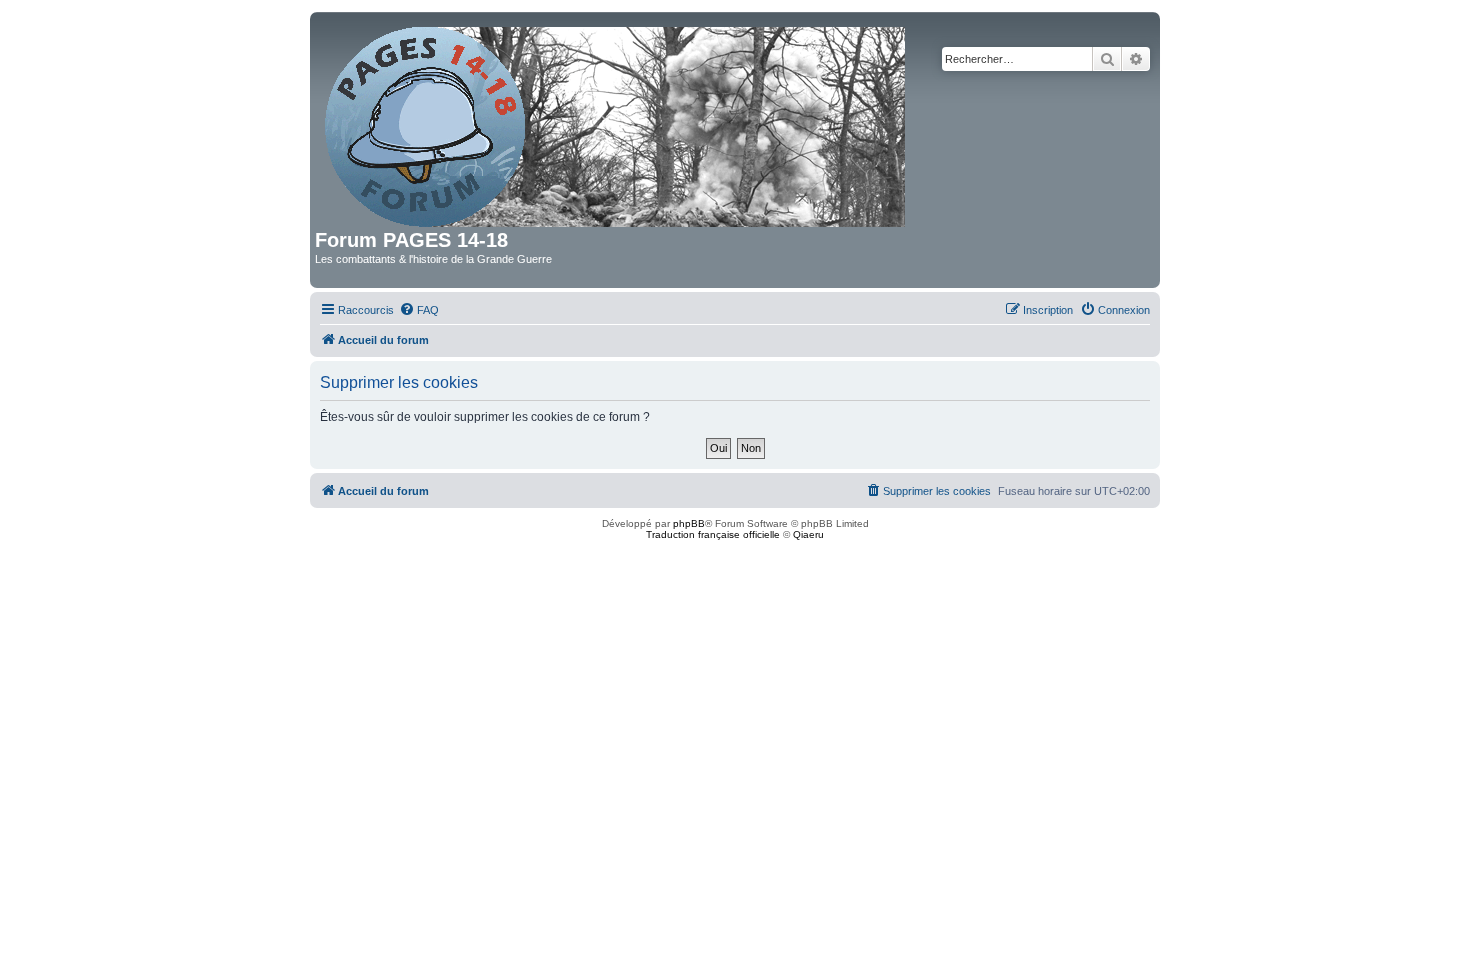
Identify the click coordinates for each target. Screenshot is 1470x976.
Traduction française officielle (713, 534)
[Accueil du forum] (616, 123)
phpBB (689, 523)
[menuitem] (419, 310)
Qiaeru (808, 534)
